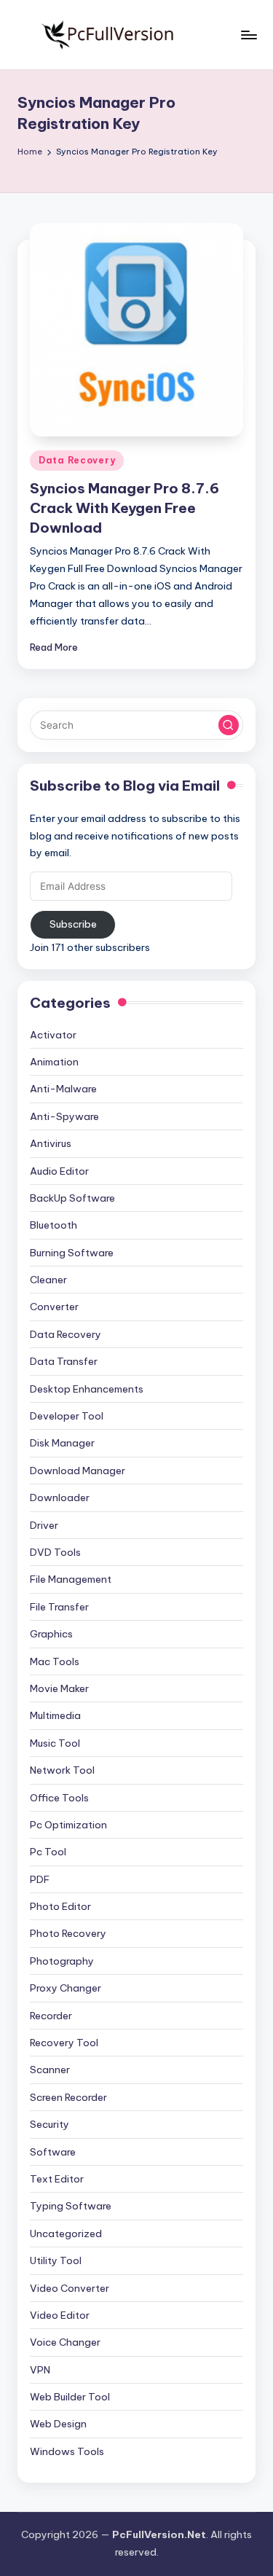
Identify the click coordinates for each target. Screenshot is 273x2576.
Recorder (51, 2016)
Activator (53, 1035)
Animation (54, 1062)
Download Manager (78, 1471)
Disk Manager (62, 1443)
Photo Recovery (68, 1933)
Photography (62, 1961)
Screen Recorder (68, 2097)
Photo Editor (60, 1906)
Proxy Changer (66, 1988)
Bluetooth (54, 1225)
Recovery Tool (64, 2043)
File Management (71, 1579)
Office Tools (59, 1798)
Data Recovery (77, 460)
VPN (40, 2370)
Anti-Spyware (64, 1116)
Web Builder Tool (70, 2397)
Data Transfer (64, 1361)
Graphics (51, 1634)
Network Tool (62, 1770)
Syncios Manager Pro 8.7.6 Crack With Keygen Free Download (124, 508)
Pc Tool (48, 1852)
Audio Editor (59, 1171)
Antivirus (51, 1143)
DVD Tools (55, 1552)
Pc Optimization (68, 1825)
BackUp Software (72, 1198)
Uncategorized (66, 2234)
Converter (54, 1307)
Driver (44, 1525)
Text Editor (57, 2179)
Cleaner (48, 1280)
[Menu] (248, 35)
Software (53, 2152)
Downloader (60, 1498)
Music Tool (55, 1743)
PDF (40, 1879)
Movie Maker (59, 1688)
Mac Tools (55, 1661)
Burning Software (72, 1253)
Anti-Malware (63, 1089)
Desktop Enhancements (87, 1389)
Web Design (58, 2424)
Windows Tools (67, 2451)
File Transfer (59, 1607)
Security (50, 2124)
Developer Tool (67, 1416)
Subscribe (73, 924)
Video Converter (70, 2288)
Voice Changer (65, 2342)
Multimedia (55, 1715)
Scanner (50, 2070)
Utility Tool (56, 2260)
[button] (229, 725)
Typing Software (71, 2206)
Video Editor (60, 2315)
